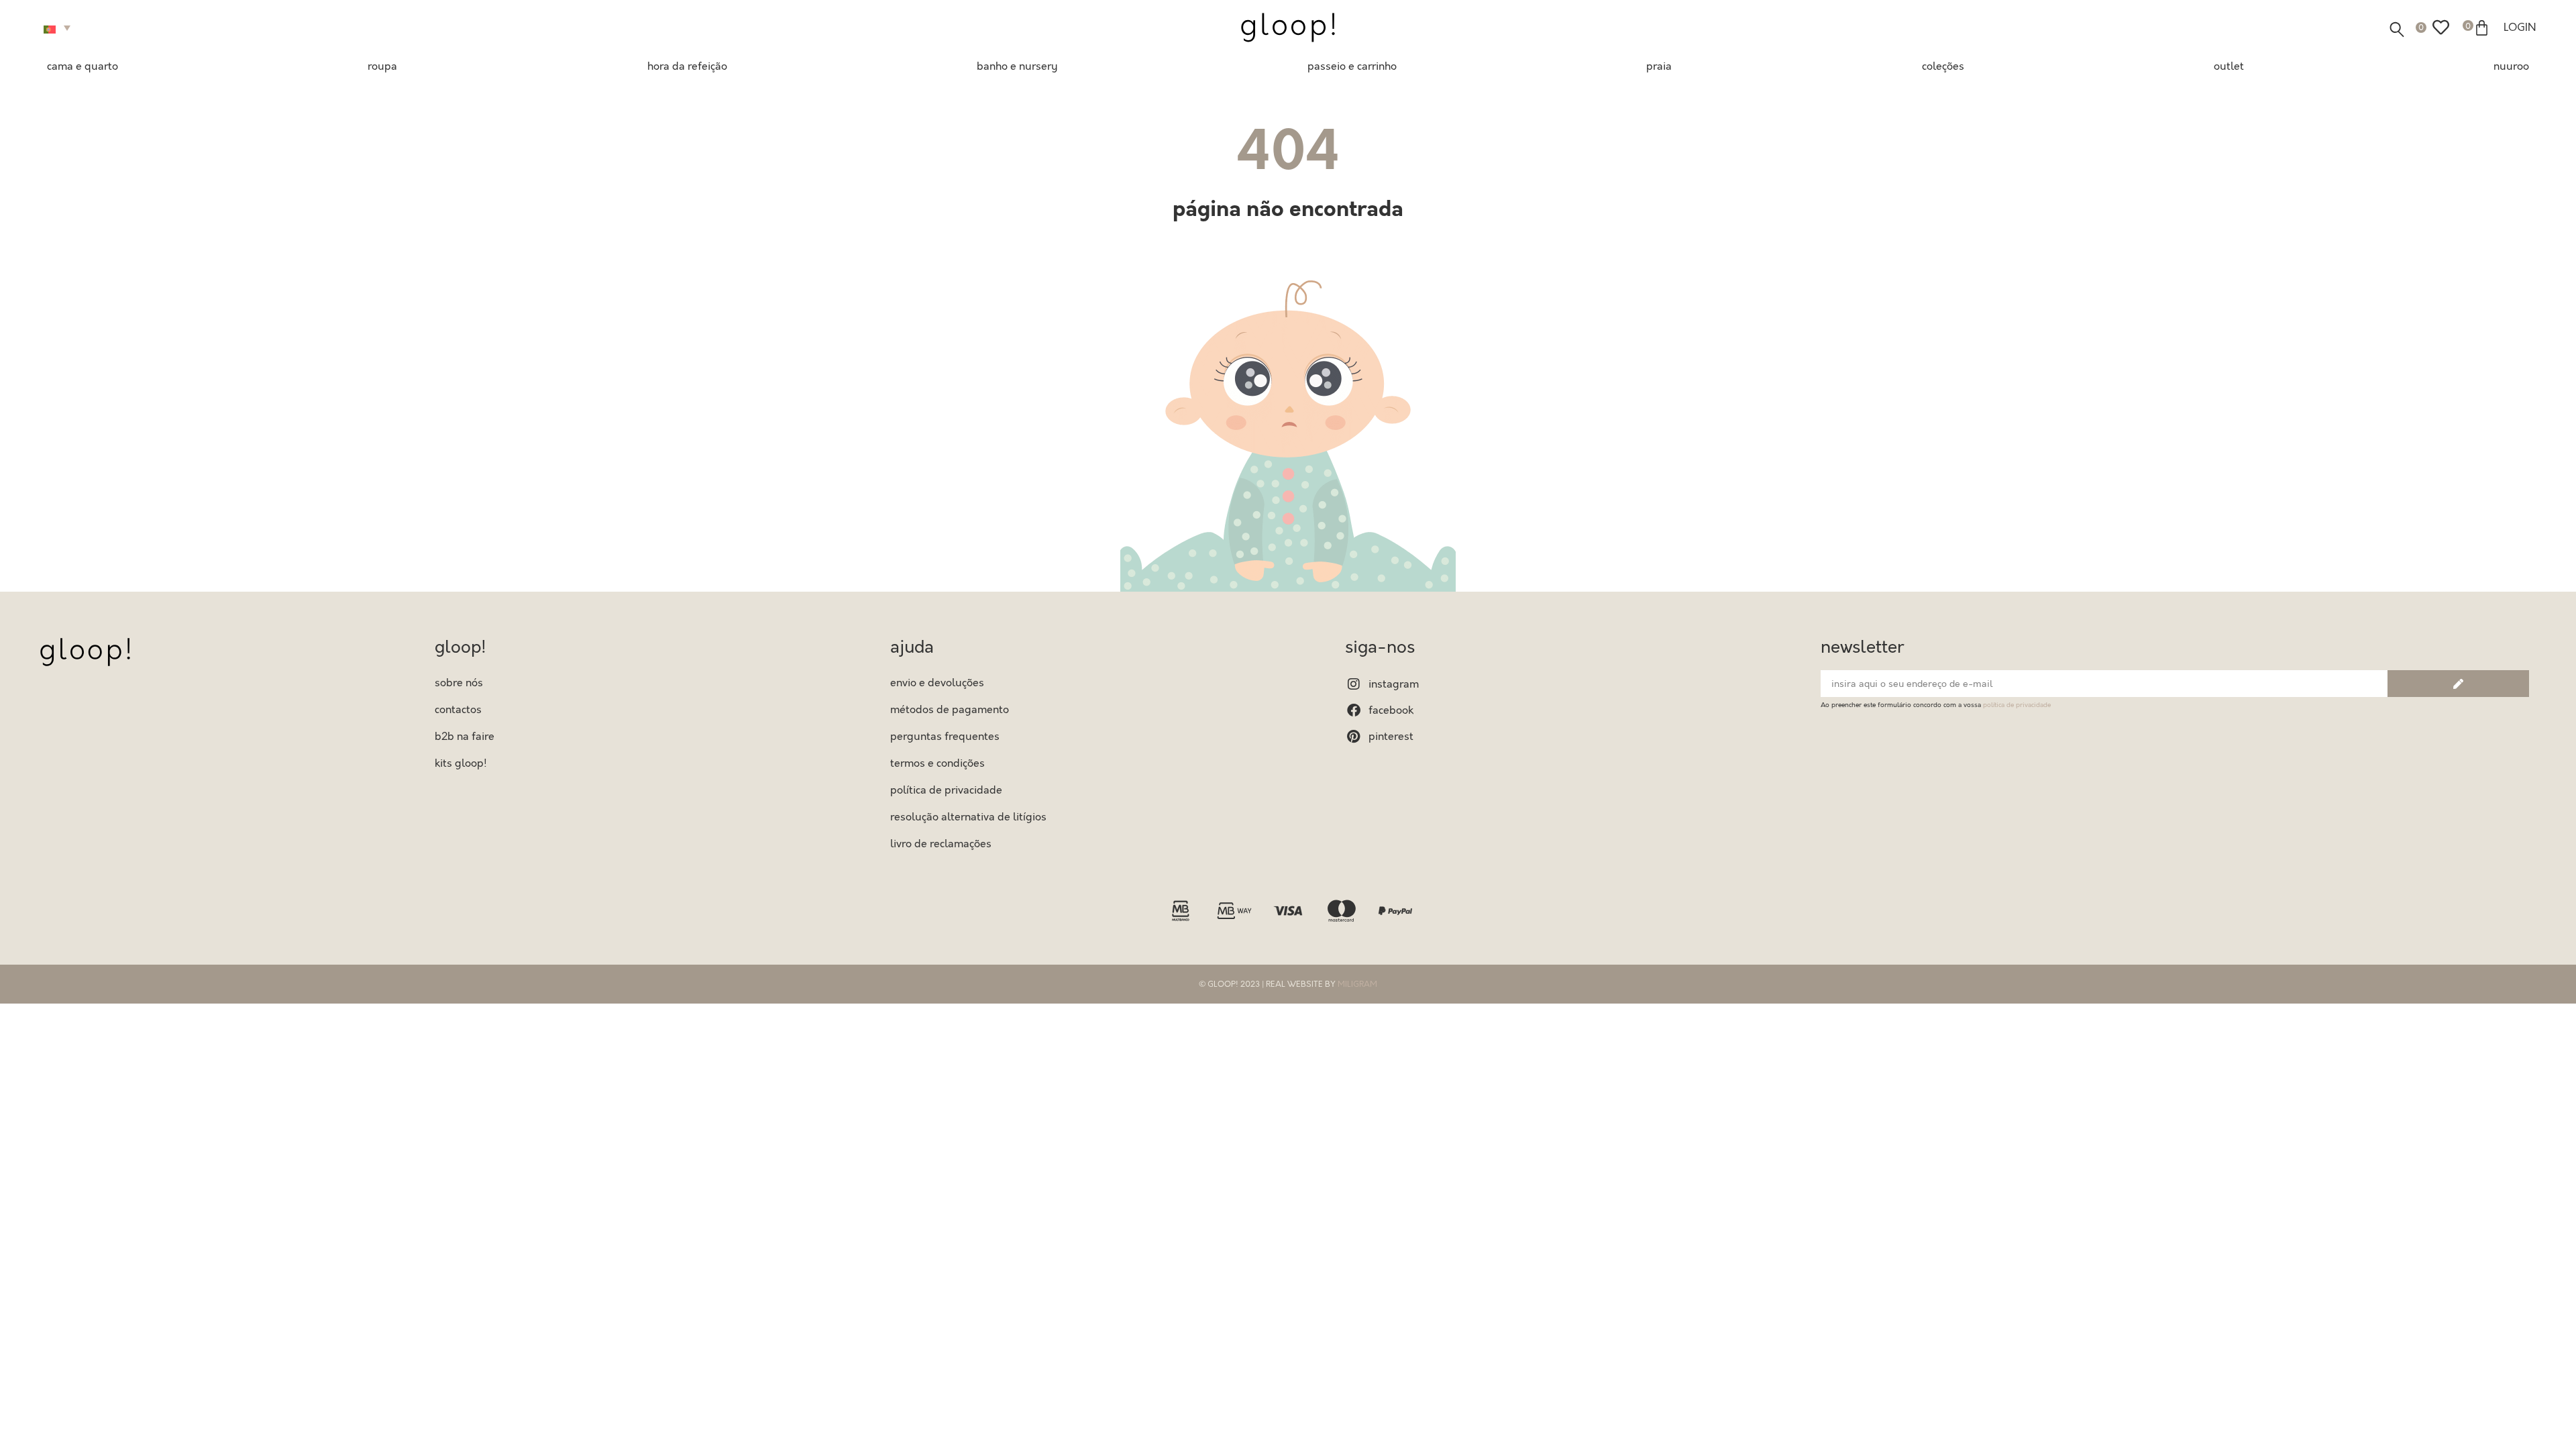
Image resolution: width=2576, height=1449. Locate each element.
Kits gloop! (461, 763)
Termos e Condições (937, 763)
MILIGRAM (1357, 984)
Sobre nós (459, 683)
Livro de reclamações (941, 844)
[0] (2441, 28)
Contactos (458, 710)
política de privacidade (2017, 705)
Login (2520, 28)
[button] (59, 28)
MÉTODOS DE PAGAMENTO (950, 710)
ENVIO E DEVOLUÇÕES (937, 683)
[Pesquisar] (2397, 30)
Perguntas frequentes (945, 737)
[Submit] (2458, 684)
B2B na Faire (465, 737)
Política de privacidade (946, 790)
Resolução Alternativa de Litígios (968, 817)
